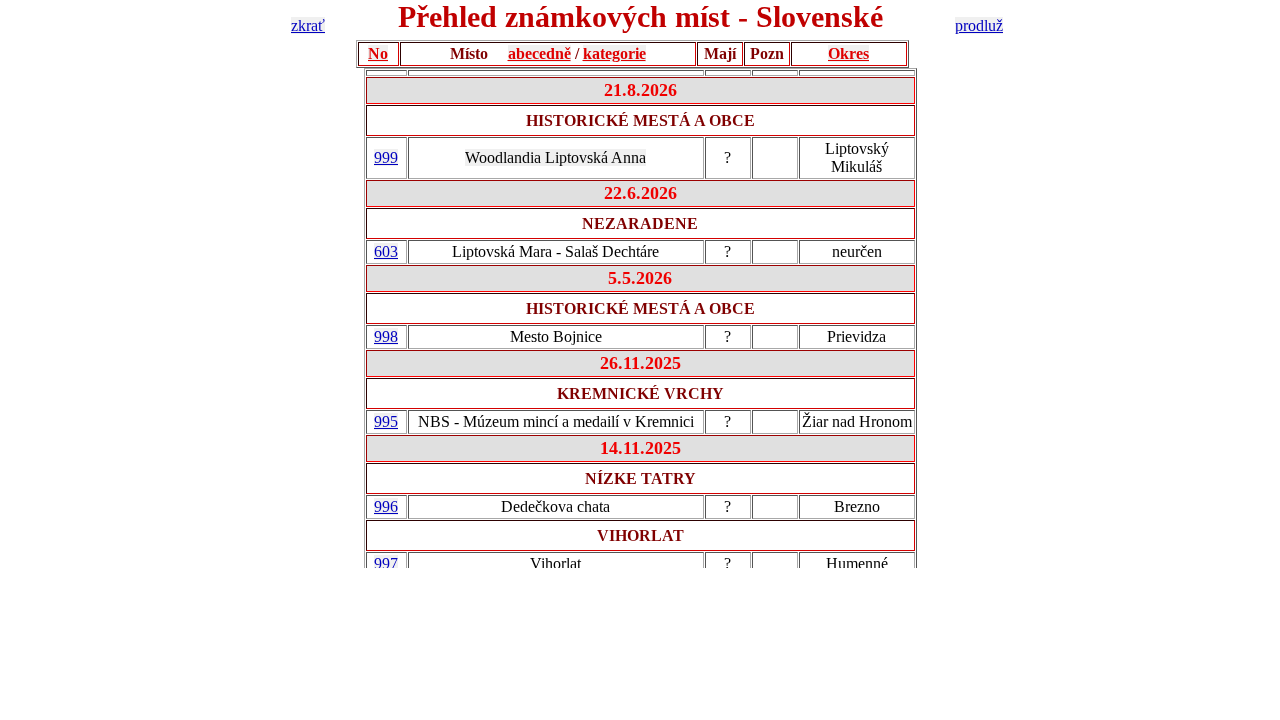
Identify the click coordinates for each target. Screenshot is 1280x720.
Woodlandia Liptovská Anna (555, 157)
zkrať (308, 25)
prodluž (979, 25)
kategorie (614, 53)
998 (386, 336)
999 (386, 157)
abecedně (539, 53)
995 (386, 421)
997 (386, 563)
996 (386, 506)
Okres (848, 53)
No (378, 53)
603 (386, 251)
